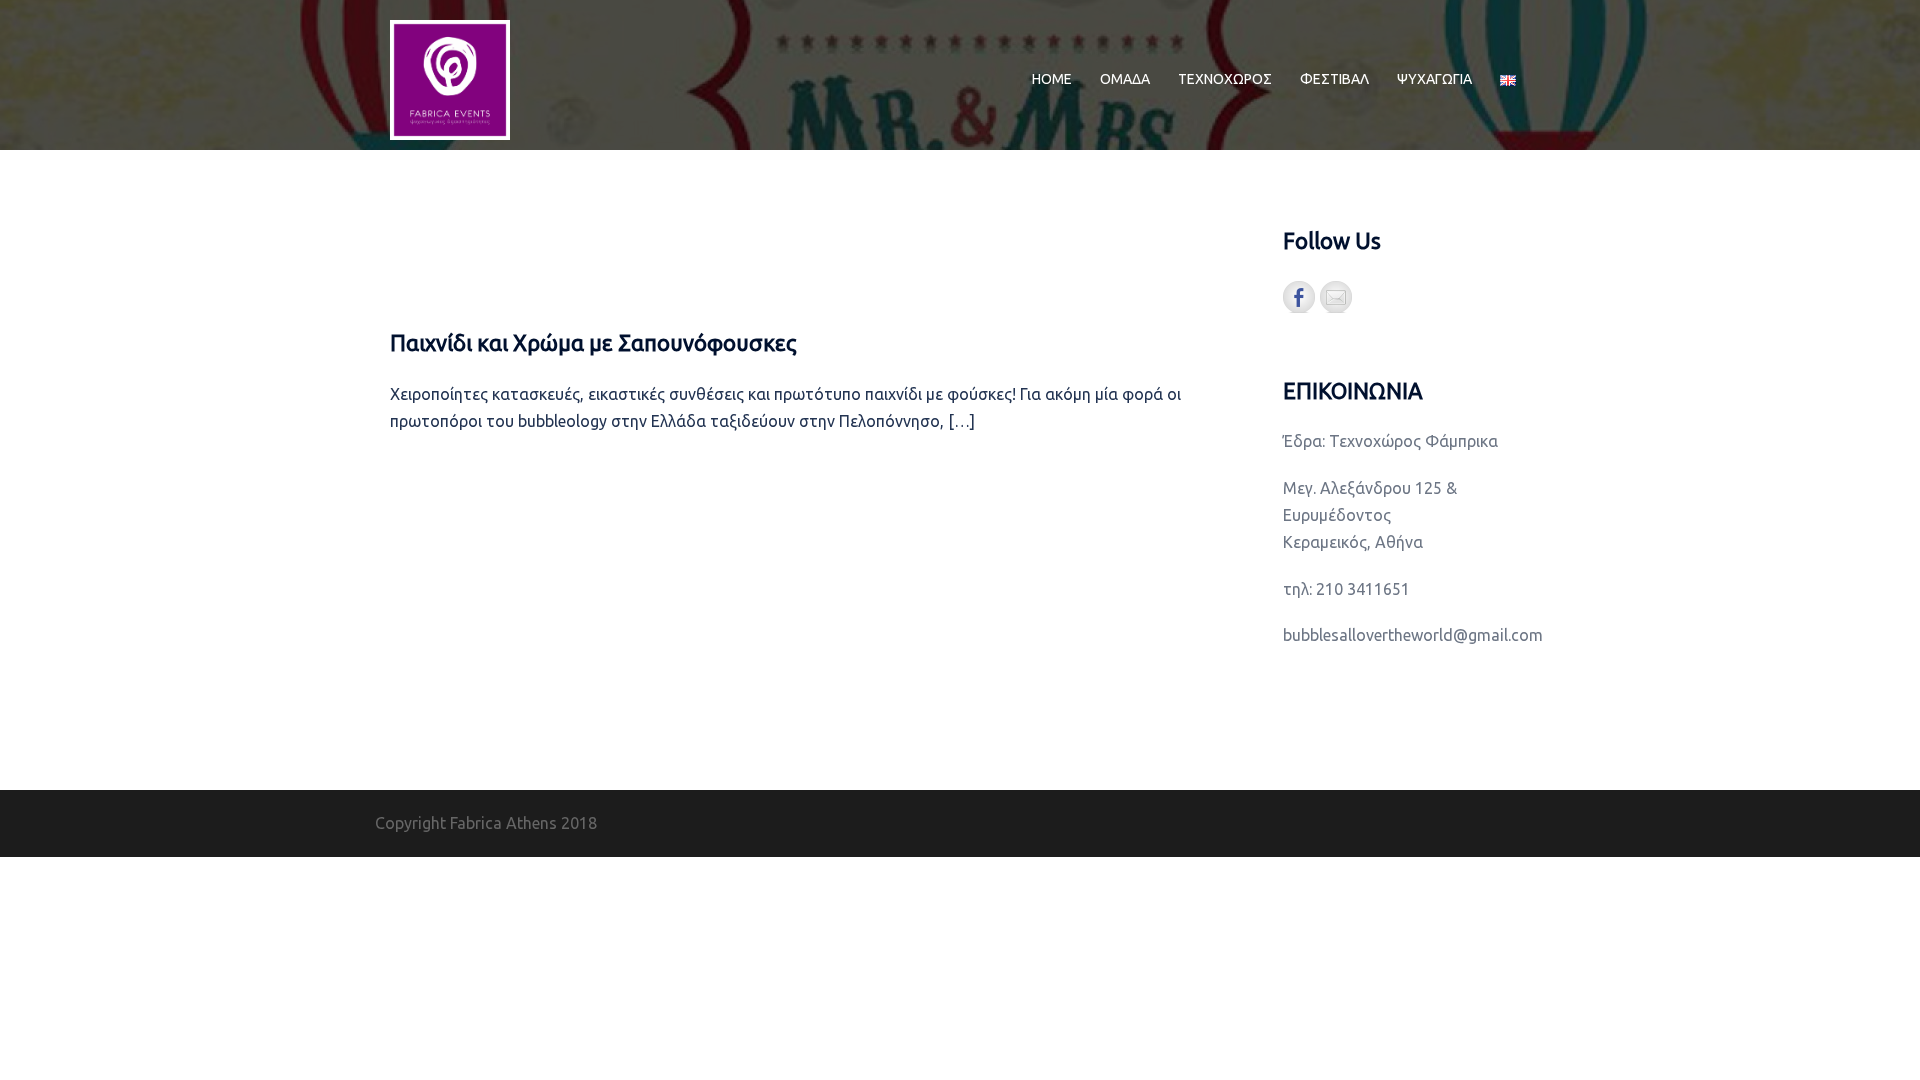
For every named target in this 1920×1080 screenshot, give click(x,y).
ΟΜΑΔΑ (1125, 79)
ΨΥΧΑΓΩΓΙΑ (1434, 79)
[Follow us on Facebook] (1299, 297)
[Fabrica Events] (450, 78)
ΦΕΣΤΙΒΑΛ (1334, 79)
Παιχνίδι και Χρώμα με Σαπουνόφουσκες (593, 342)
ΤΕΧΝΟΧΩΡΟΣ (1225, 79)
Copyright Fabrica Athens (466, 823)
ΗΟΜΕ (1052, 79)
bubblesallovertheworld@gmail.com (1413, 635)
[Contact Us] (1336, 297)
